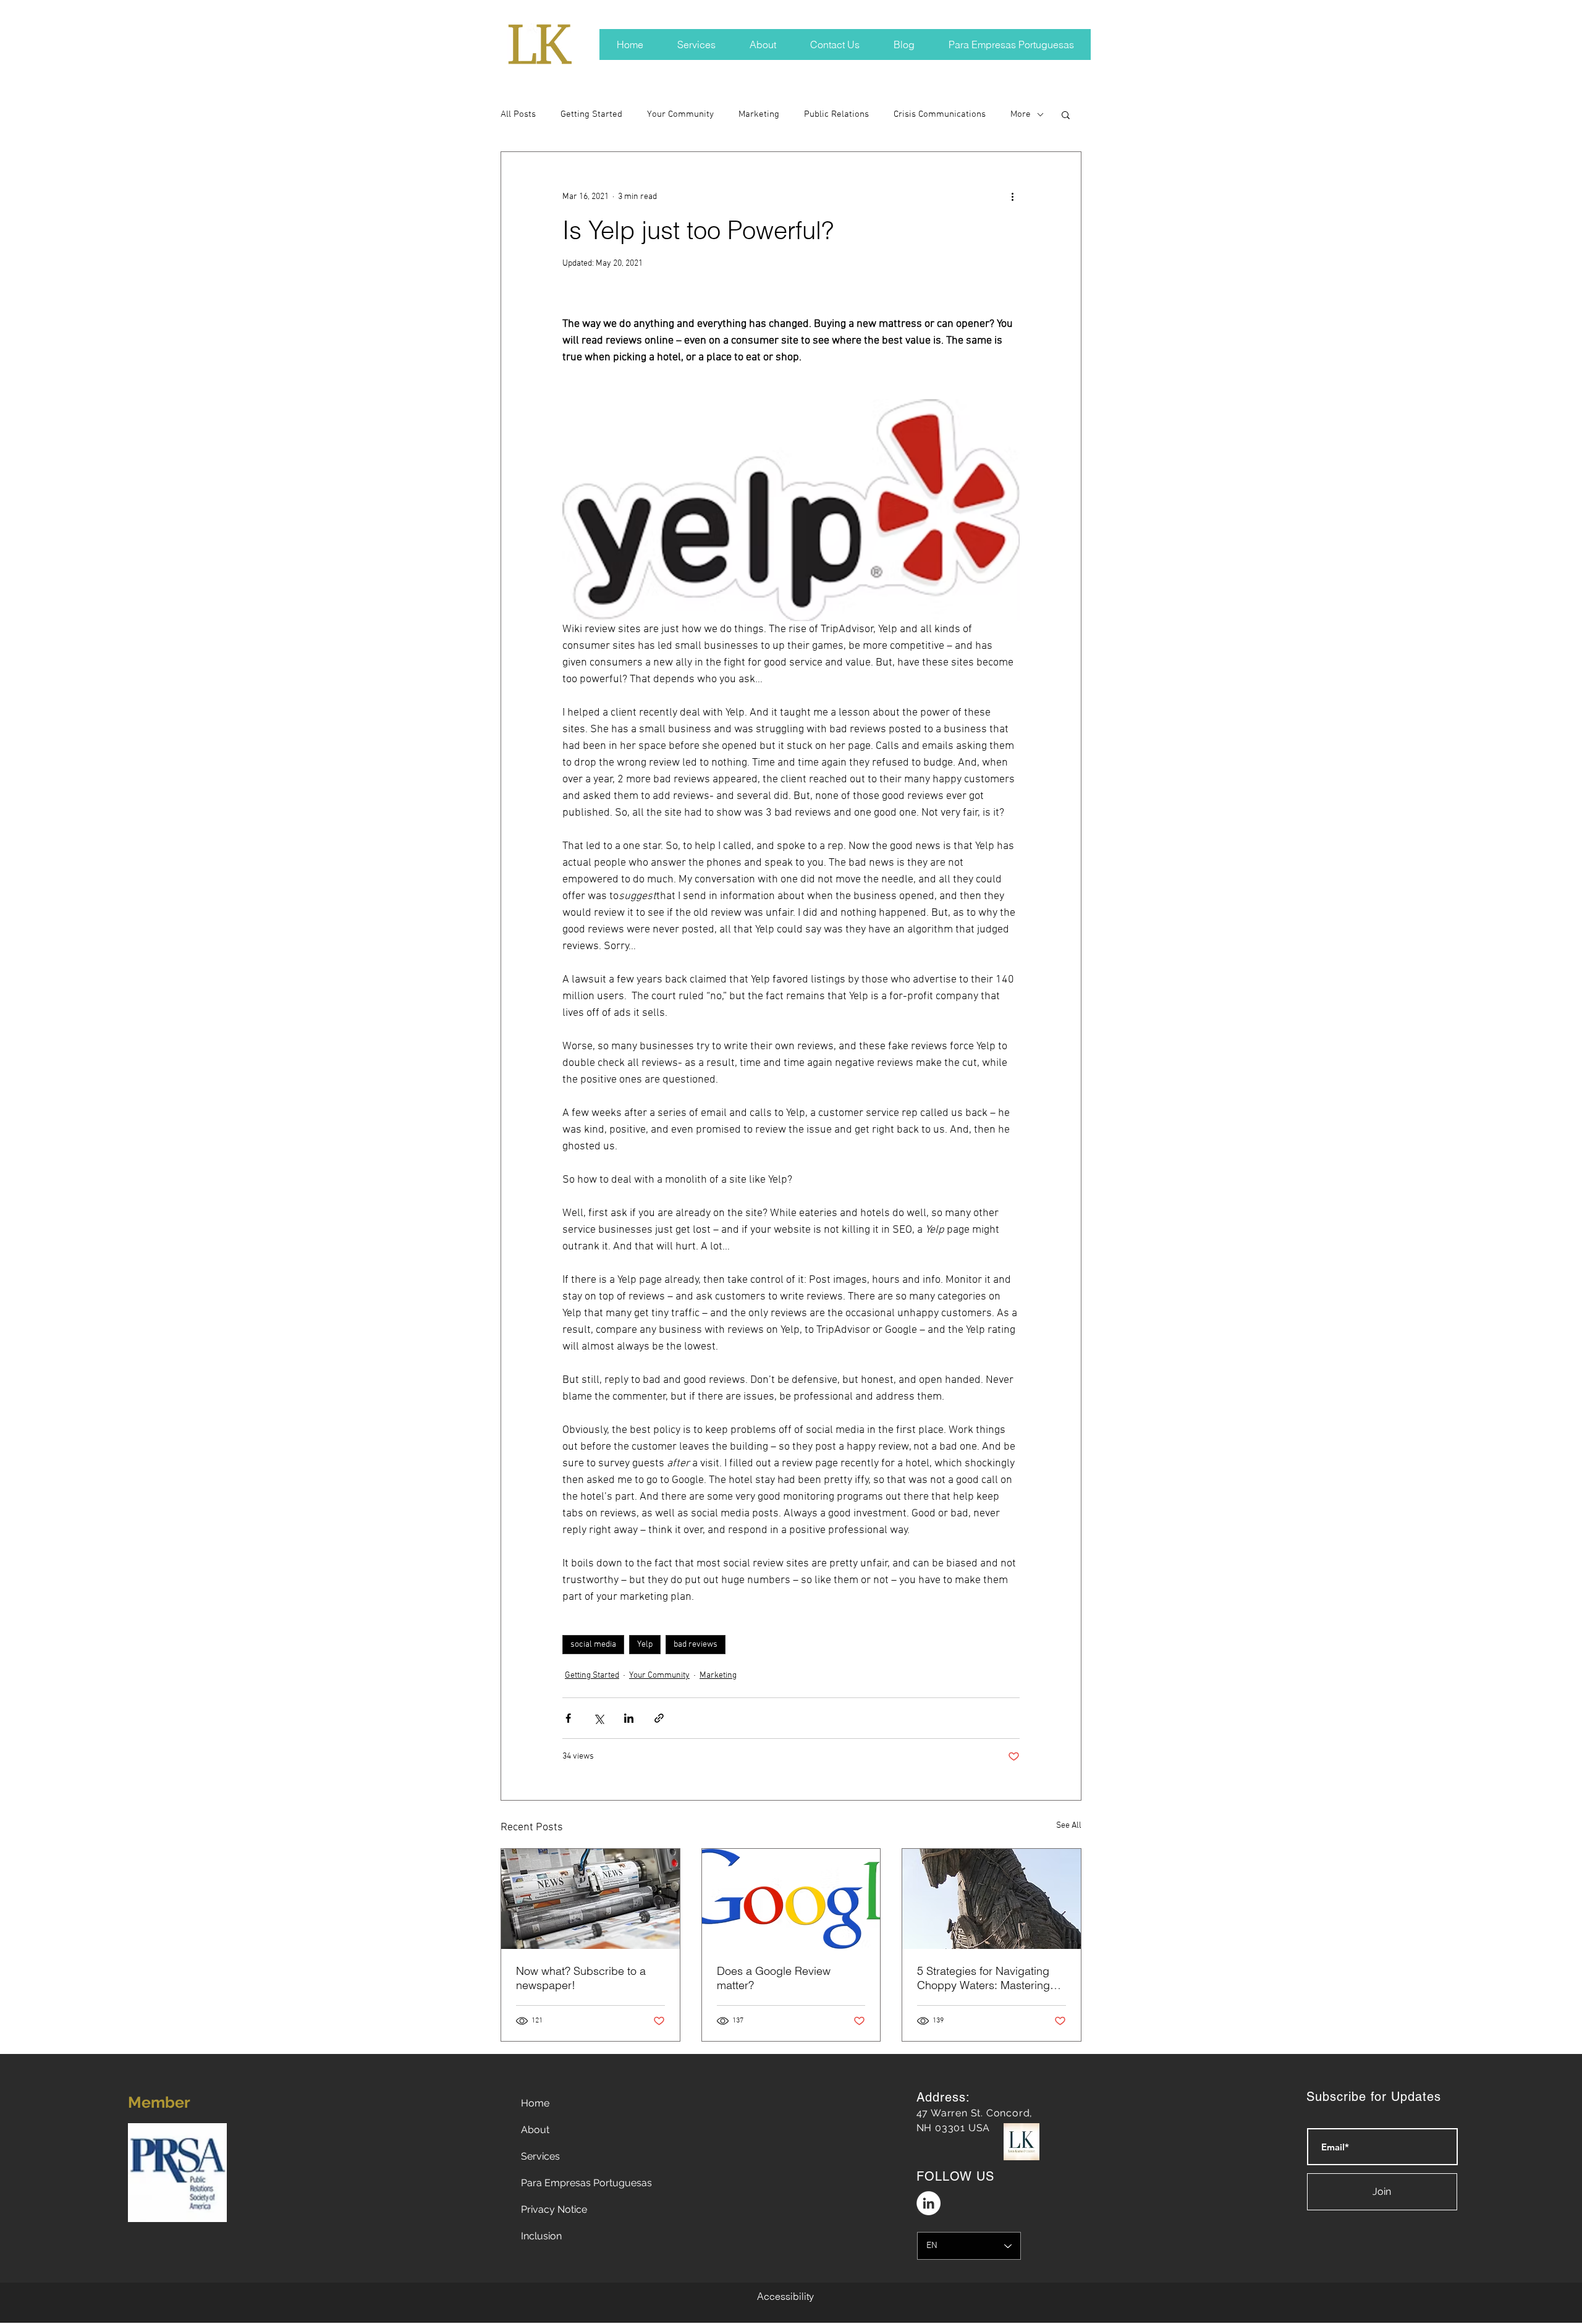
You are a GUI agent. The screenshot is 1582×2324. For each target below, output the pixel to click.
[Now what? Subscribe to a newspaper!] (590, 1899)
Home (535, 2103)
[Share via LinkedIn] (629, 1718)
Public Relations (836, 114)
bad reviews (696, 1645)
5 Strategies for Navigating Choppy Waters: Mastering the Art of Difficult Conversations (983, 1978)
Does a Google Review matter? (774, 1978)
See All (1069, 1826)
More (1021, 114)
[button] (1066, 114)
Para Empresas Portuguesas (586, 2183)
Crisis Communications (940, 114)
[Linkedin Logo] (928, 2203)
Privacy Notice (554, 2209)
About (535, 2130)
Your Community (680, 114)
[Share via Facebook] (568, 1718)
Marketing (759, 114)
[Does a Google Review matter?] (791, 1899)
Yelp (645, 1645)
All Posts (518, 114)
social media (593, 1645)
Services (540, 2156)
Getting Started (591, 114)
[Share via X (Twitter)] (599, 1718)
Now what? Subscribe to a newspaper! (581, 1978)
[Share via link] (659, 1718)
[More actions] (1012, 196)
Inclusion (541, 2236)
